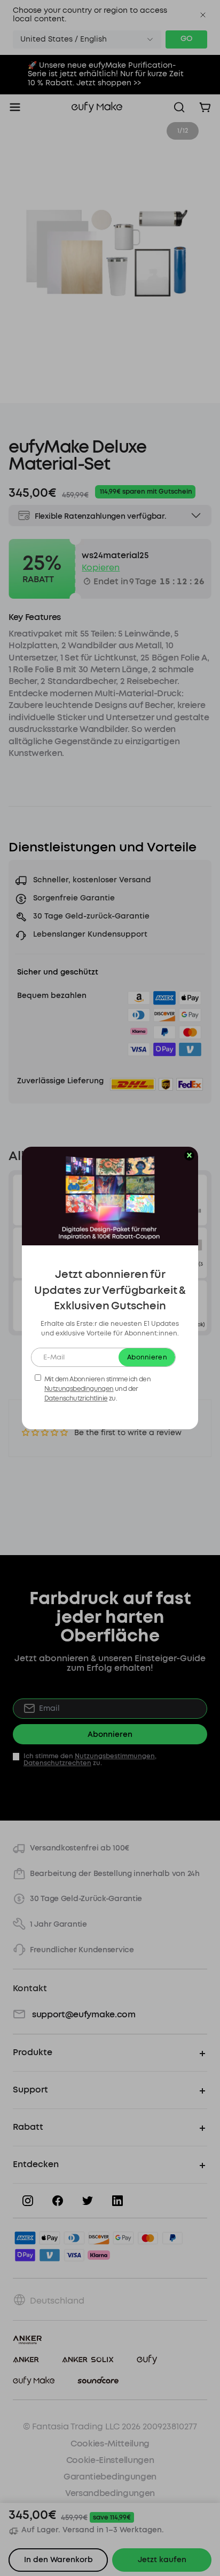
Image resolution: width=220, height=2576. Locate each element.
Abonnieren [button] (147, 1357)
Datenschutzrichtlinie (76, 1398)
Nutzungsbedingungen (79, 1389)
